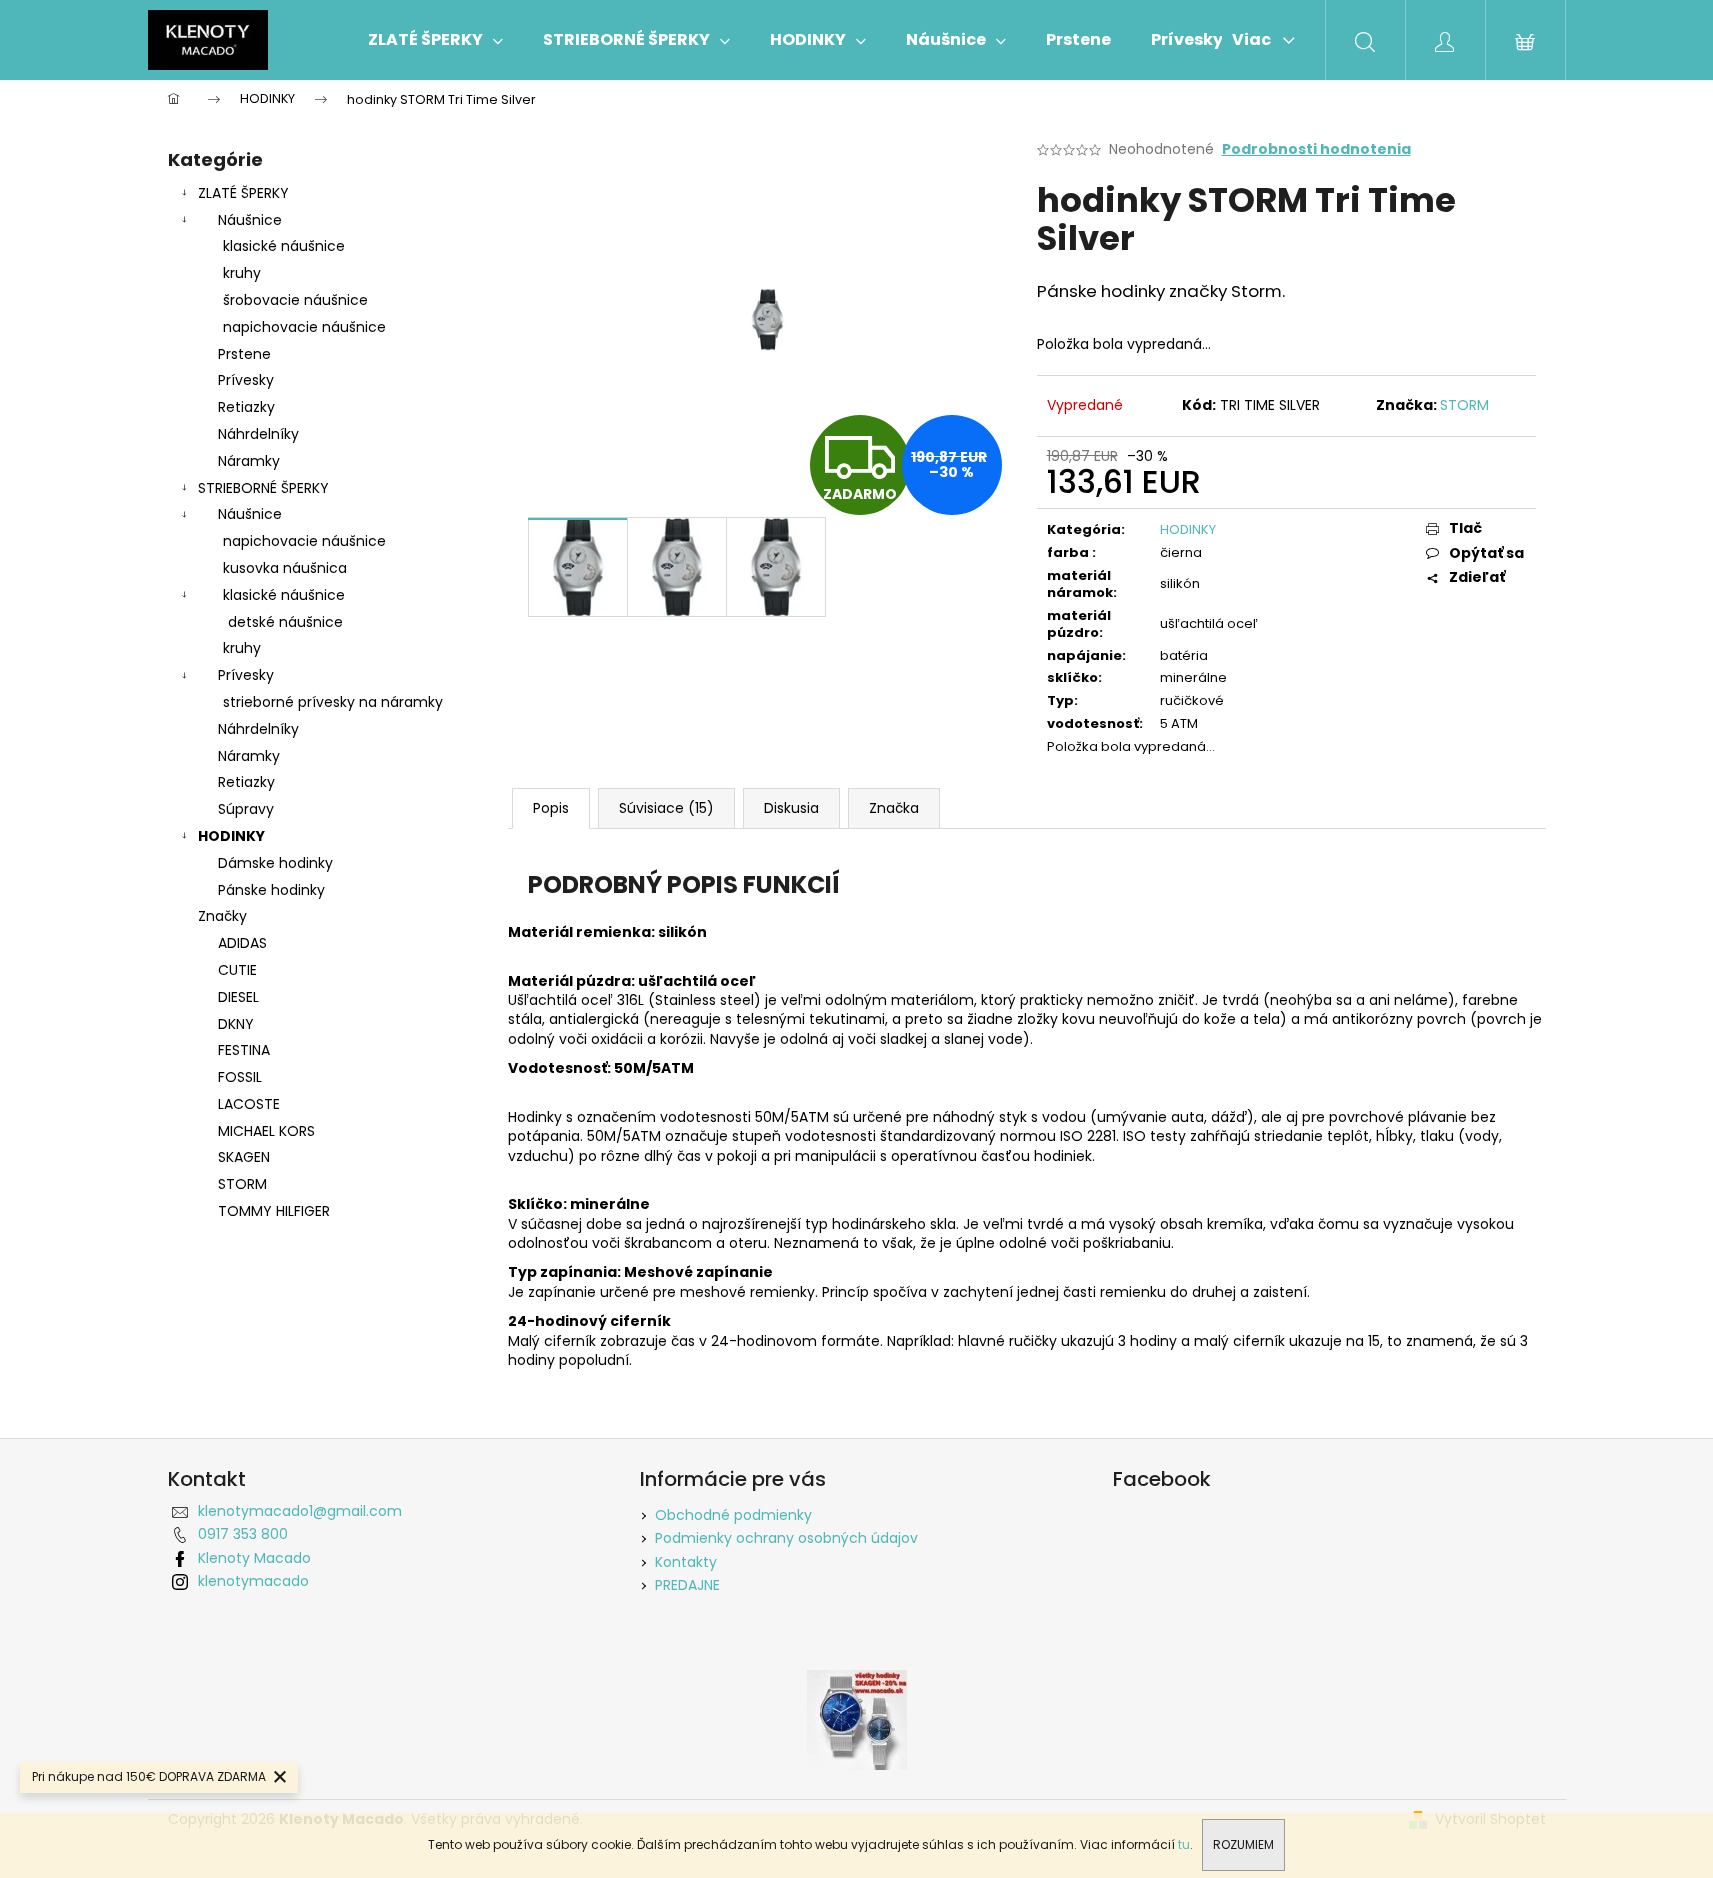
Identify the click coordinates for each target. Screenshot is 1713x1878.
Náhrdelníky (258, 434)
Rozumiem (1243, 1844)
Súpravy (246, 809)
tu (1184, 1844)
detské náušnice (285, 622)
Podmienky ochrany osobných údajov (786, 1538)
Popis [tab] (551, 808)
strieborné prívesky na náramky (333, 702)
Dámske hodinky (275, 863)
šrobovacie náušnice (295, 300)
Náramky (249, 461)
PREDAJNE (687, 1585)
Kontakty (686, 1562)
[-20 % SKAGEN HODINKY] (857, 1718)
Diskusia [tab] (791, 808)
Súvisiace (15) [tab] (666, 808)
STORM (1464, 405)
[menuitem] (435, 40)
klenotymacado (253, 1581)
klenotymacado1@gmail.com (300, 1511)
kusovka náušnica (285, 568)
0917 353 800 (243, 1534)
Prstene (244, 354)
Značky (222, 916)
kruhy (242, 273)
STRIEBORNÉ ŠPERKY (263, 488)
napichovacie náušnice (304, 327)
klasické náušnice (284, 246)
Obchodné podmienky (733, 1515)
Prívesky (246, 380)
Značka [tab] (894, 808)
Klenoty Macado (254, 1558)
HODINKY (231, 836)
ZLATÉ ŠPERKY (243, 193)
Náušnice (250, 220)
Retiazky (246, 407)
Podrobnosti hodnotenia (1316, 149)
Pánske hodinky (271, 890)
